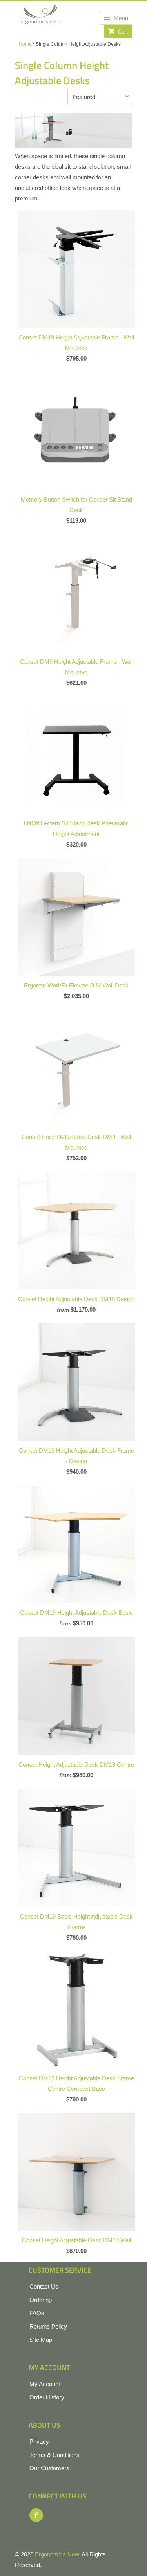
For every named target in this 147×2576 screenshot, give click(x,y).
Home (25, 44)
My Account (45, 2384)
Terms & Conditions (54, 2455)
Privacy (39, 2442)
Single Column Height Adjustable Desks (62, 73)
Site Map (41, 2340)
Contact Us (44, 2286)
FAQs (37, 2313)
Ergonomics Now (57, 2554)
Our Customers (49, 2468)
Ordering (41, 2300)
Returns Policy (48, 2326)
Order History (47, 2397)
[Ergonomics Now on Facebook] (36, 2515)
